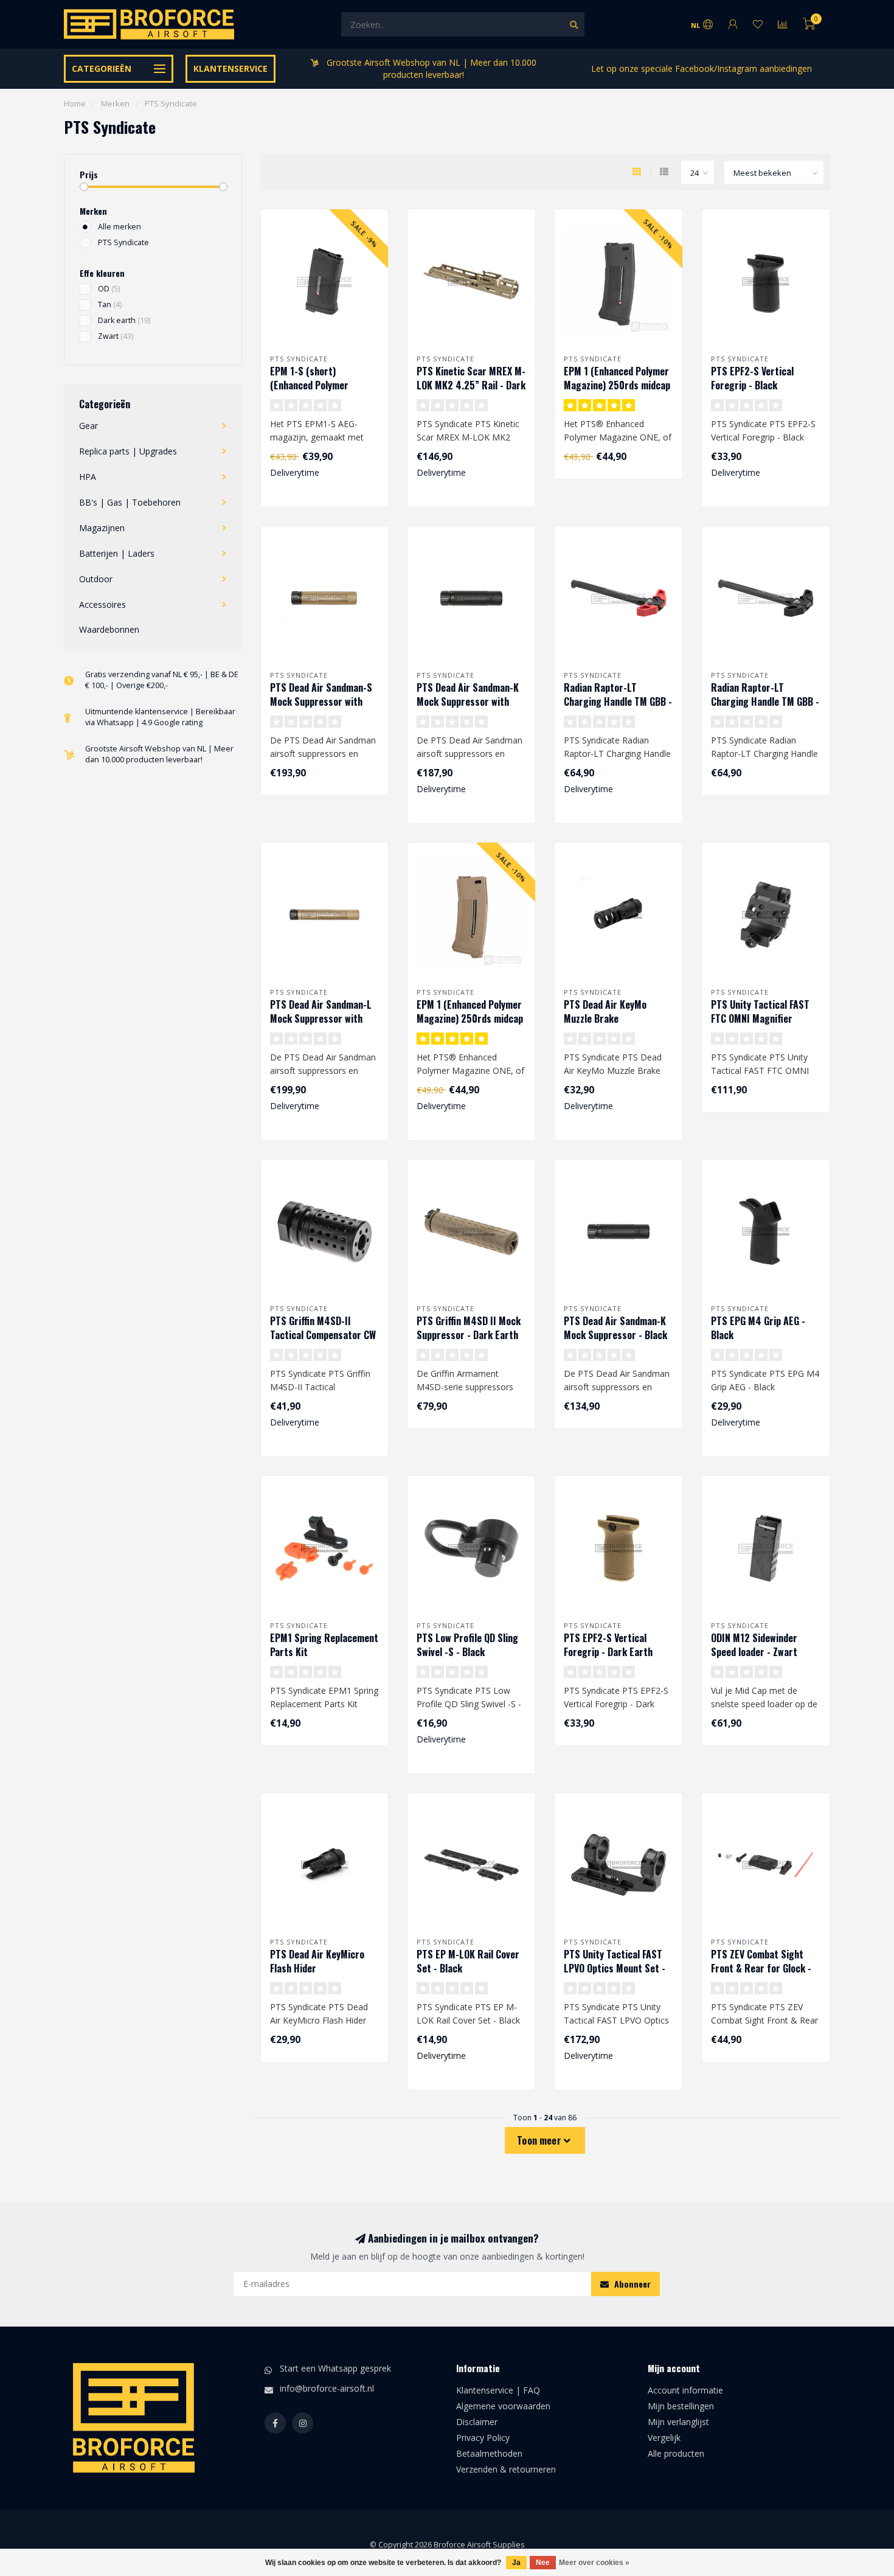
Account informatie (685, 2390)
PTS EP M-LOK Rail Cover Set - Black (468, 1961)
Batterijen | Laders (117, 553)
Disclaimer (477, 2422)
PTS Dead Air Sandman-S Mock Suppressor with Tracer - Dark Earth (321, 701)
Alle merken (120, 227)
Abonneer (631, 2284)
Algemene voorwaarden (503, 2406)
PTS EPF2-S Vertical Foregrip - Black (752, 378)
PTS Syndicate (123, 242)
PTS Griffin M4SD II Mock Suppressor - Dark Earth (469, 1328)
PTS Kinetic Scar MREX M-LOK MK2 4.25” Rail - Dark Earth (471, 385)
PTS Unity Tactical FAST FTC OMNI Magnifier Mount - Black (760, 1018)
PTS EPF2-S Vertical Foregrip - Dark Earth (608, 1645)
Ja (516, 2563)
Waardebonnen (109, 629)
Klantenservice (230, 68)
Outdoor (96, 579)
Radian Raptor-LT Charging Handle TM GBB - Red (618, 701)
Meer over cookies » (594, 2563)
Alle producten (676, 2453)
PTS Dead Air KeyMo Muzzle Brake (605, 1011)
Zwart (116, 336)
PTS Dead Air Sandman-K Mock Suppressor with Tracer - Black (468, 701)
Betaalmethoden (489, 2453)
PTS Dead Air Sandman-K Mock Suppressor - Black (615, 1328)
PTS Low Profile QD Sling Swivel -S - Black (467, 1645)
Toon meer (540, 2140)
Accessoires (102, 604)
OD (109, 289)
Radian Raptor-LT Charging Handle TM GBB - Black (765, 701)
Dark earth (124, 320)
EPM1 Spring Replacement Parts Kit (324, 1645)
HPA (88, 477)
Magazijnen (102, 528)
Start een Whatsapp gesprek (335, 2368)
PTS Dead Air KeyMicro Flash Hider (317, 1961)
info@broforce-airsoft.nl (327, 2388)
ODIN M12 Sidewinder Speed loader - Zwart (754, 1645)
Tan (110, 305)
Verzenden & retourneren (506, 2469)
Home (75, 103)
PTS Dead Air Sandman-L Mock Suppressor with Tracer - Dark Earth (321, 1018)
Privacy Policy (483, 2438)
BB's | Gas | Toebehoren (130, 502)
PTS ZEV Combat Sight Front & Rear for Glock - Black (761, 1968)
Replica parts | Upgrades (128, 451)
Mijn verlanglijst (678, 2422)
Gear (88, 426)
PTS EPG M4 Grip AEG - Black (758, 1328)
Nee (543, 2563)
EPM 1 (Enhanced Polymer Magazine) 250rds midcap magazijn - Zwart (617, 385)
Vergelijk (664, 2438)
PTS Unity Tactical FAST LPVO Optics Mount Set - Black (615, 1968)
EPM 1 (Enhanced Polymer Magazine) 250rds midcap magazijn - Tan (470, 1018)
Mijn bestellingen (681, 2406)
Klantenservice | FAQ (498, 2390)
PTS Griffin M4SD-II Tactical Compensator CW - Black (323, 1335)
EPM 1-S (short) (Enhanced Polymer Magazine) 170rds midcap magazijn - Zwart (322, 392)
